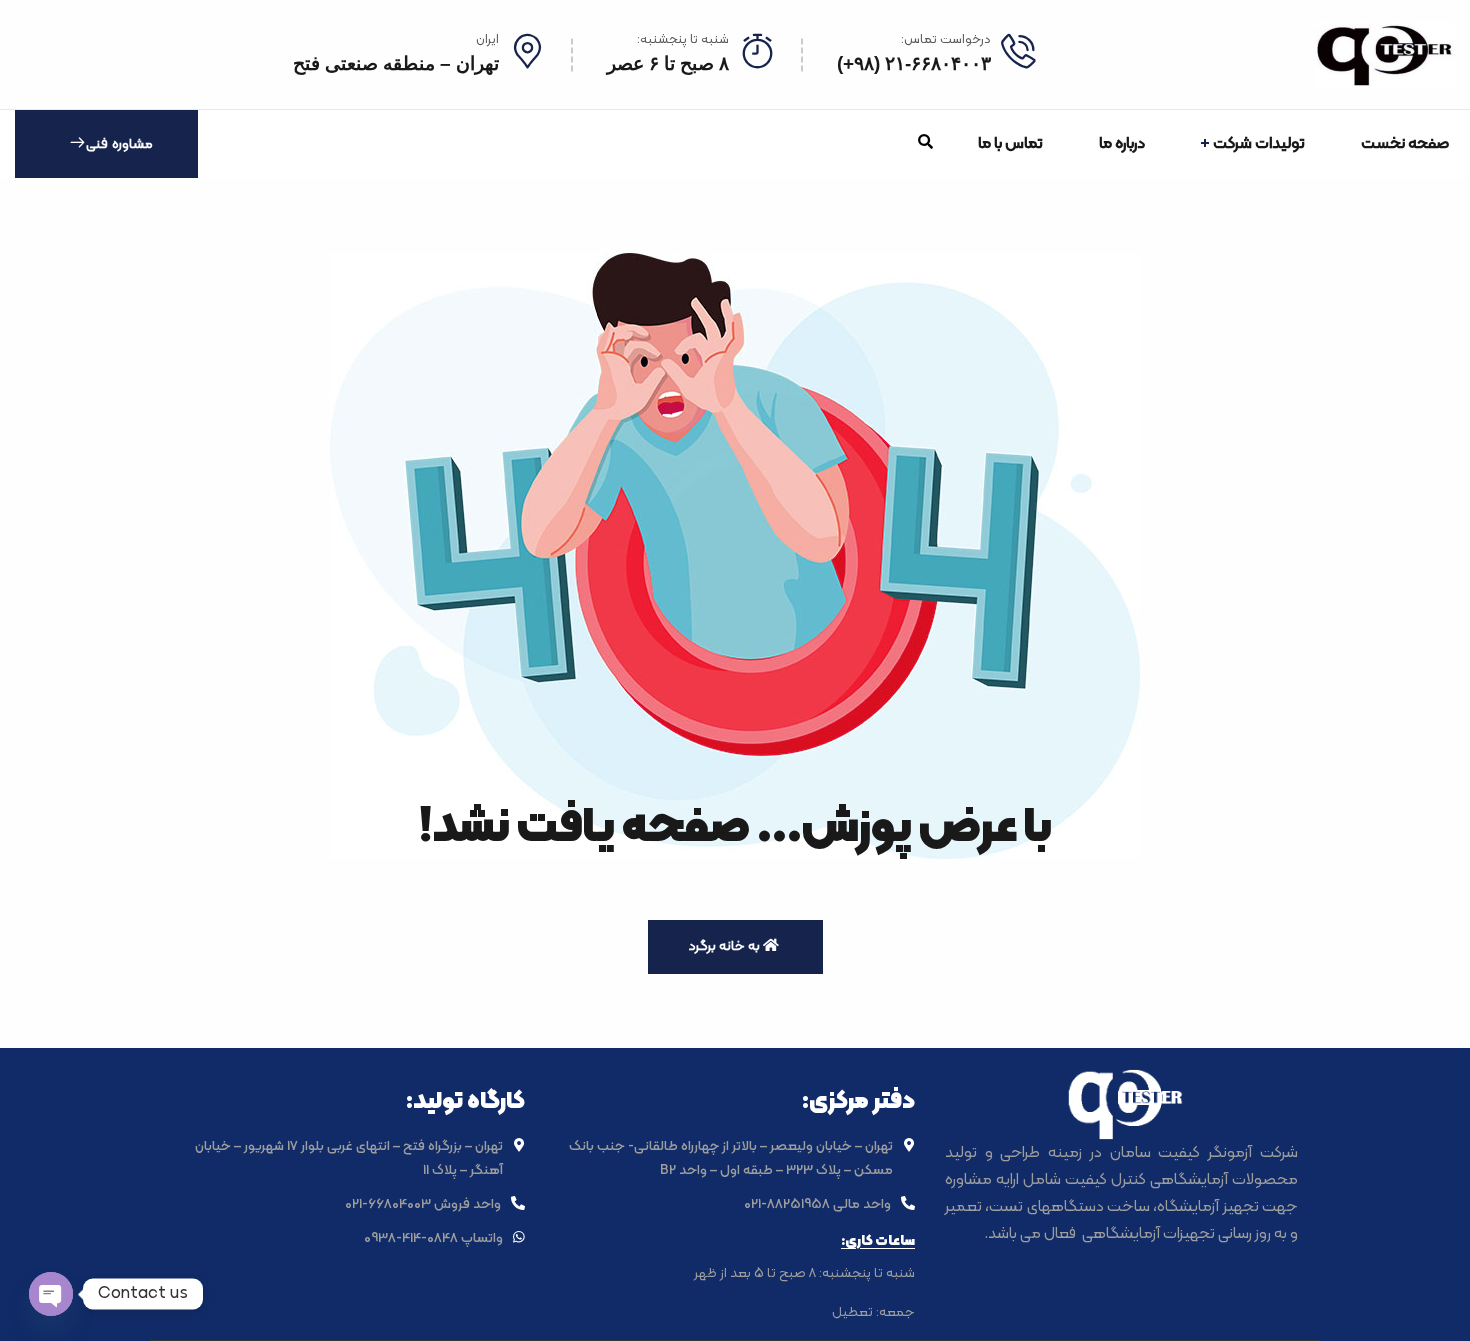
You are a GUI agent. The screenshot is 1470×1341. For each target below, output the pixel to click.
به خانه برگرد (725, 946)
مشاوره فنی (119, 144)
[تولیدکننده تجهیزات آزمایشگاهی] (1385, 54)
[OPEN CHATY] (51, 1294)
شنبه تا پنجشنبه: (683, 40)
